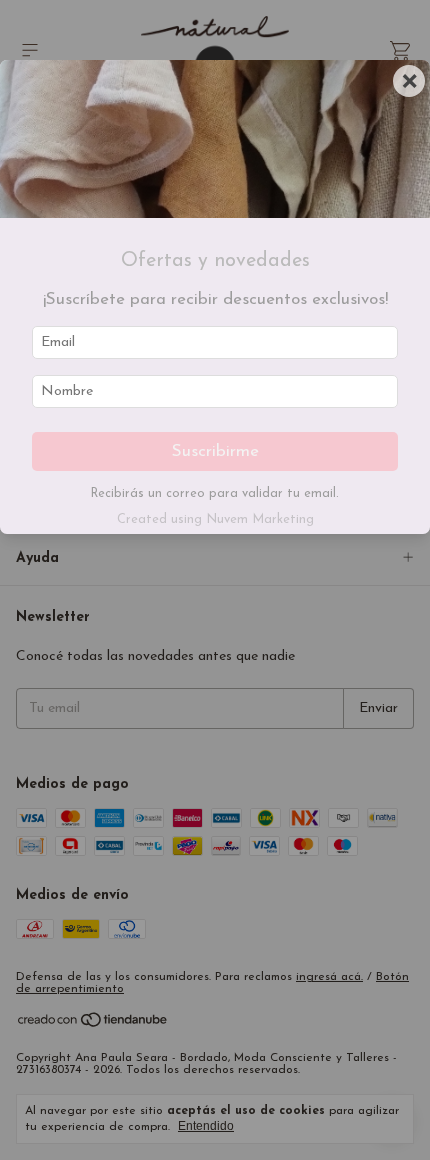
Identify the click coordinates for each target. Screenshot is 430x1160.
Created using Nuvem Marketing (215, 519)
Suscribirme (215, 451)
